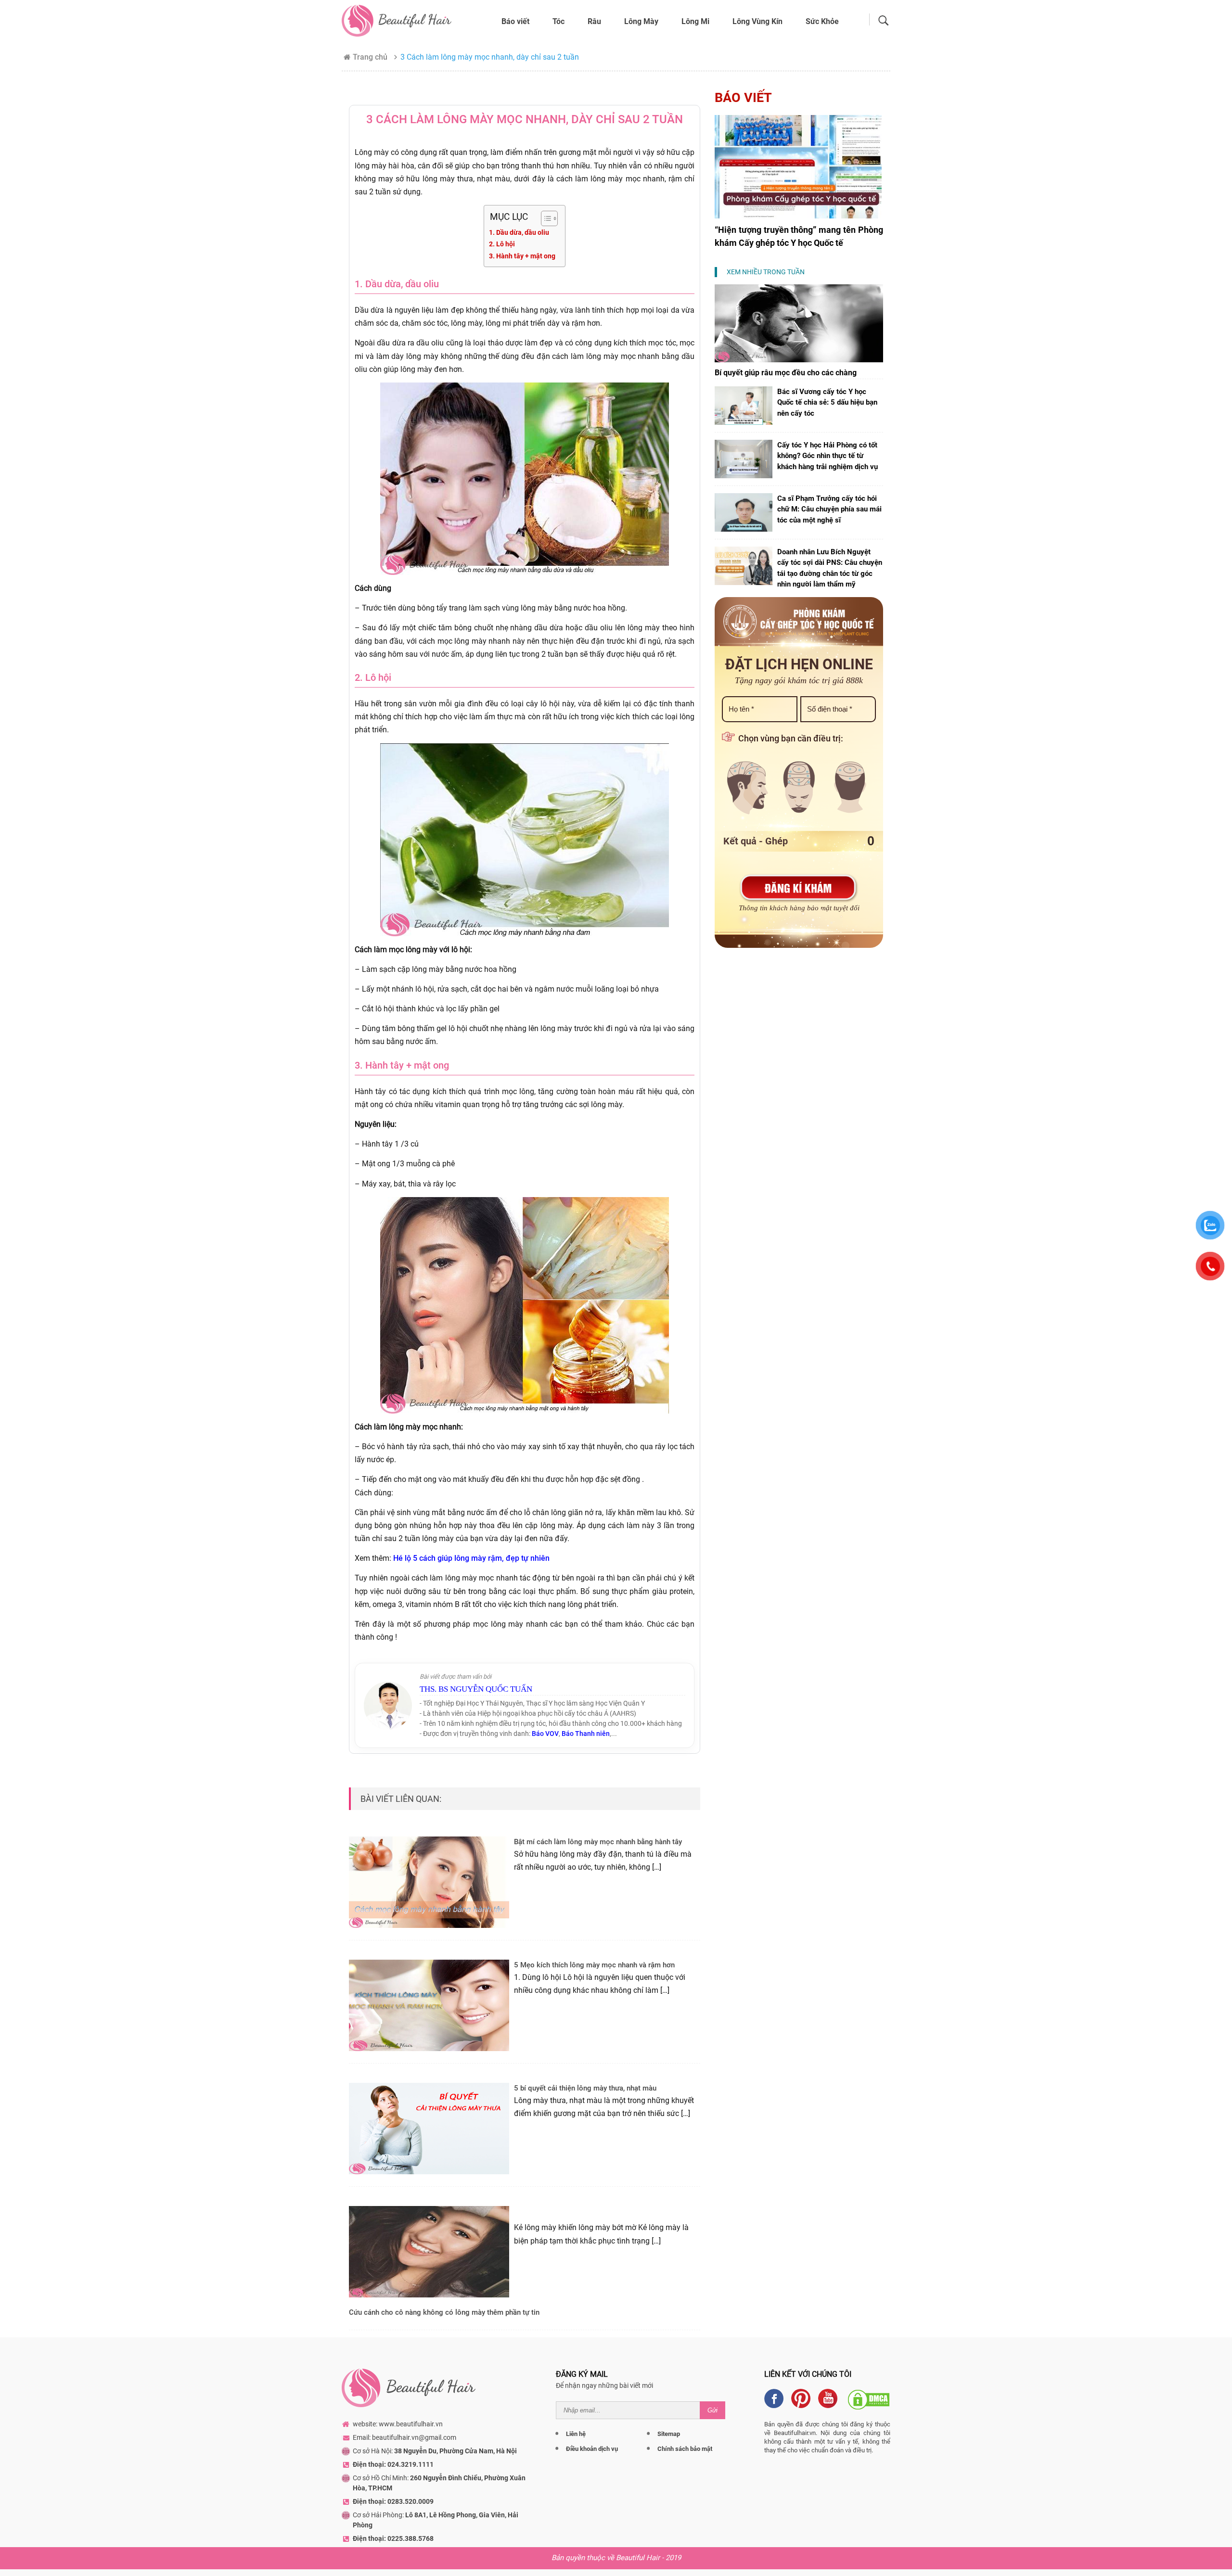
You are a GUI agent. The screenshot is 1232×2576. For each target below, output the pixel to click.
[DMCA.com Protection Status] (869, 2398)
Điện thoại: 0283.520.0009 (393, 2501)
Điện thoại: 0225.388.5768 (393, 2538)
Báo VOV (545, 1734)
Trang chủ (370, 57)
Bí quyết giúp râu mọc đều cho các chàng (786, 373)
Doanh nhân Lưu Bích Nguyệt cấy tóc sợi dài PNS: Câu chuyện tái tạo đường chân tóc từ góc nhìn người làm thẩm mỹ (830, 568)
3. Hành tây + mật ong (522, 256)
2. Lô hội (502, 244)
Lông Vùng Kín (757, 21)
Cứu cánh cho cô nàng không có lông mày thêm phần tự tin (444, 2312)
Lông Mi (695, 21)
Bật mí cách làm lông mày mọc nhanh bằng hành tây (598, 1842)
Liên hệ (576, 2434)
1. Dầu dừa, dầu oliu (519, 233)
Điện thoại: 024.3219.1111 (393, 2464)
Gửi (712, 2410)
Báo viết (515, 21)
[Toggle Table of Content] (545, 218)
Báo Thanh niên (586, 1734)
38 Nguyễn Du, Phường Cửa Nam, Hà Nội (456, 2451)
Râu (594, 21)
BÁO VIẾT (743, 98)
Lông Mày (641, 21)
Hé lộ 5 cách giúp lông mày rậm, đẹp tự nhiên (470, 1558)
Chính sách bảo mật (685, 2449)
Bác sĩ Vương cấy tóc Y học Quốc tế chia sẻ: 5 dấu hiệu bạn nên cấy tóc (827, 402)
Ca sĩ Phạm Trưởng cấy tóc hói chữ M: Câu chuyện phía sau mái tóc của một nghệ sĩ (829, 509)
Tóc (558, 21)
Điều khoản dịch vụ (592, 2449)
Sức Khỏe (822, 21)
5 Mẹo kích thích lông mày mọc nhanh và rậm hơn (594, 1965)
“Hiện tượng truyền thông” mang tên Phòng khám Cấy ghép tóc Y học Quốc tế (799, 236)
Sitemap (669, 2434)
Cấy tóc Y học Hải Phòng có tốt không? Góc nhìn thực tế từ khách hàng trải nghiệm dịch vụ (828, 456)
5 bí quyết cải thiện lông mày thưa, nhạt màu (585, 2088)
